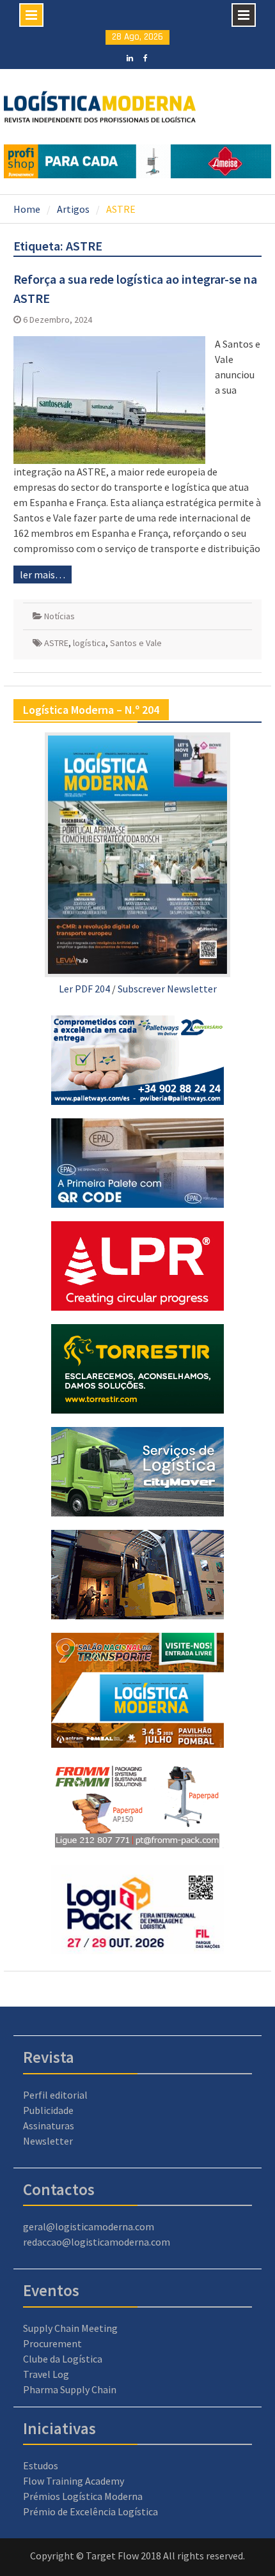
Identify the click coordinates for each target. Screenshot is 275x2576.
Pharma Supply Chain (70, 2389)
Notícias (59, 616)
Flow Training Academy (74, 2481)
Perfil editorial (55, 2095)
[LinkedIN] (130, 57)
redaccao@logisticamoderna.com (97, 2242)
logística (89, 643)
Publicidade (48, 2110)
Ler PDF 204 (84, 989)
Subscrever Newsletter (167, 989)
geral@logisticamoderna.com (89, 2226)
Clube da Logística (63, 2359)
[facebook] (145, 57)
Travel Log (46, 2374)
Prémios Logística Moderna (83, 2496)
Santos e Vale (136, 643)
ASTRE (56, 643)
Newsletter (48, 2141)
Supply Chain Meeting (70, 2328)
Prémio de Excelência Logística (90, 2511)
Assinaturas (49, 2125)
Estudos (41, 2465)
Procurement (52, 2343)
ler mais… (43, 575)
